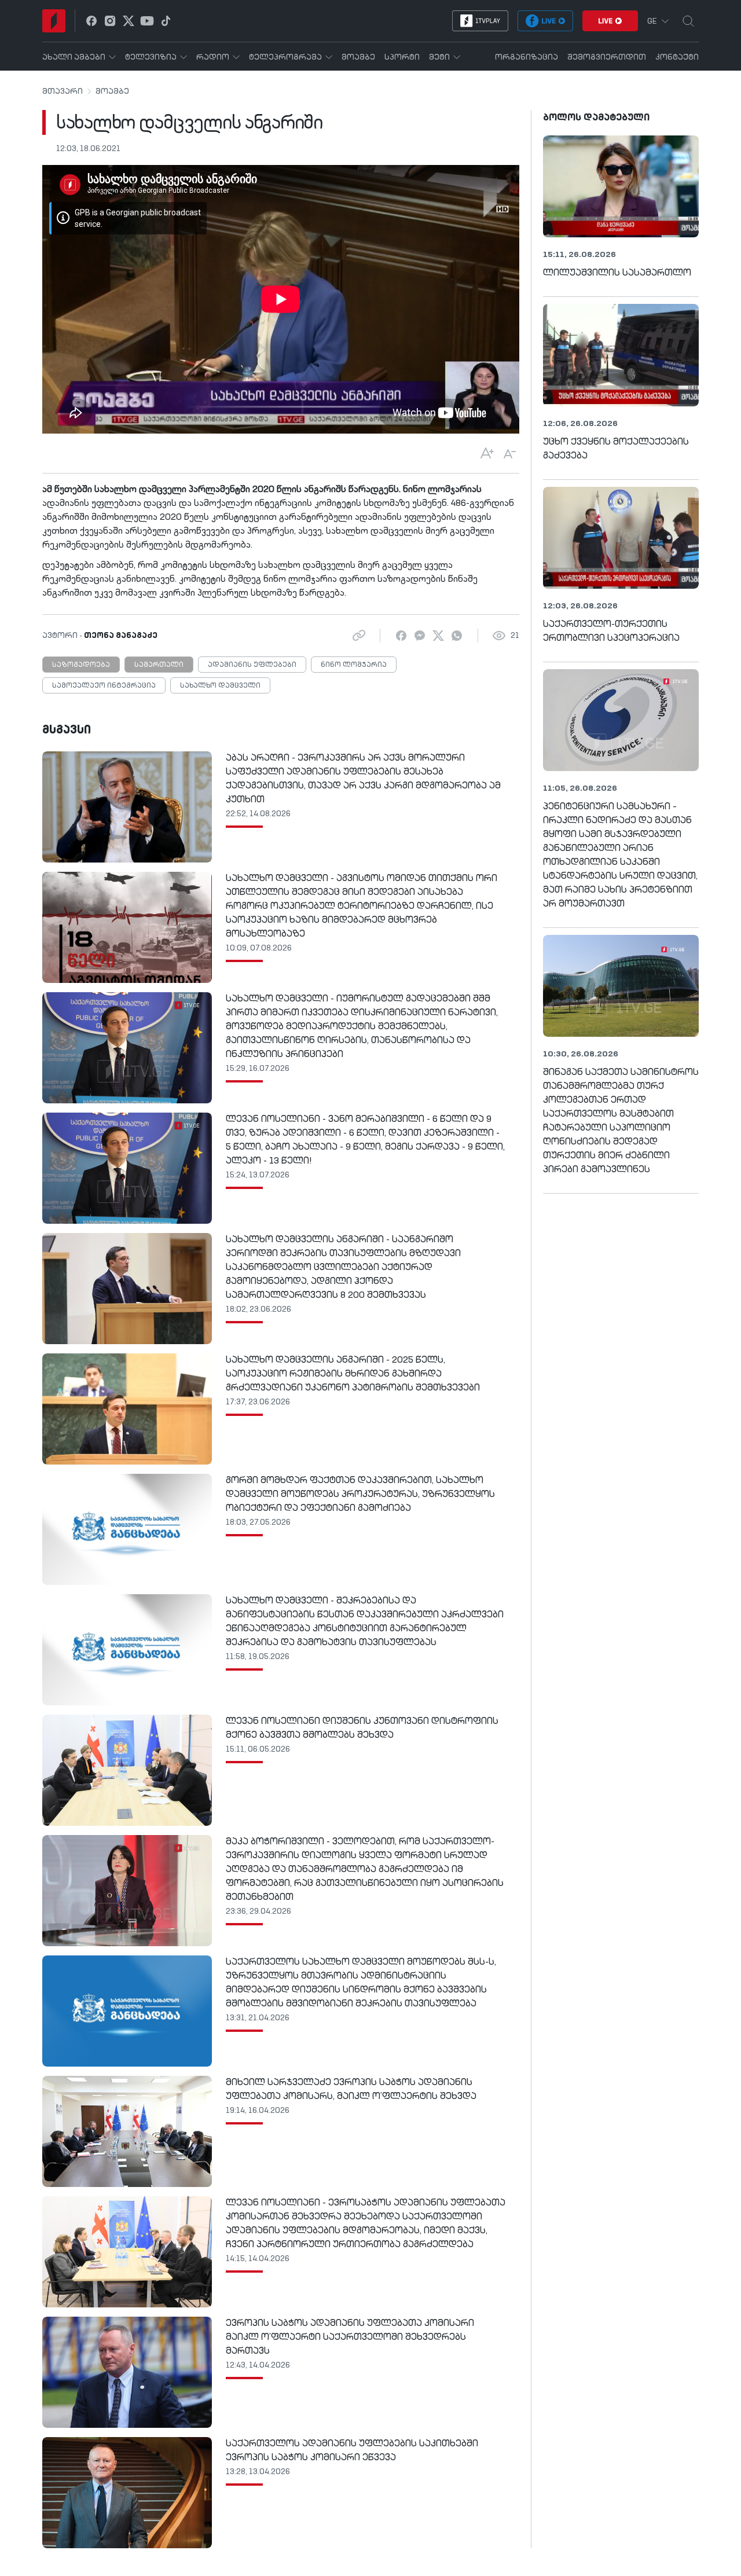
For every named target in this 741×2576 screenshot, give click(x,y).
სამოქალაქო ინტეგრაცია (104, 686)
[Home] (54, 21)
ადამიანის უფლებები (252, 665)
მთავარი (63, 91)
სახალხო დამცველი (220, 686)
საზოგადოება (81, 665)
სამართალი (159, 665)
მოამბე (112, 91)
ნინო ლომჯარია (354, 665)
